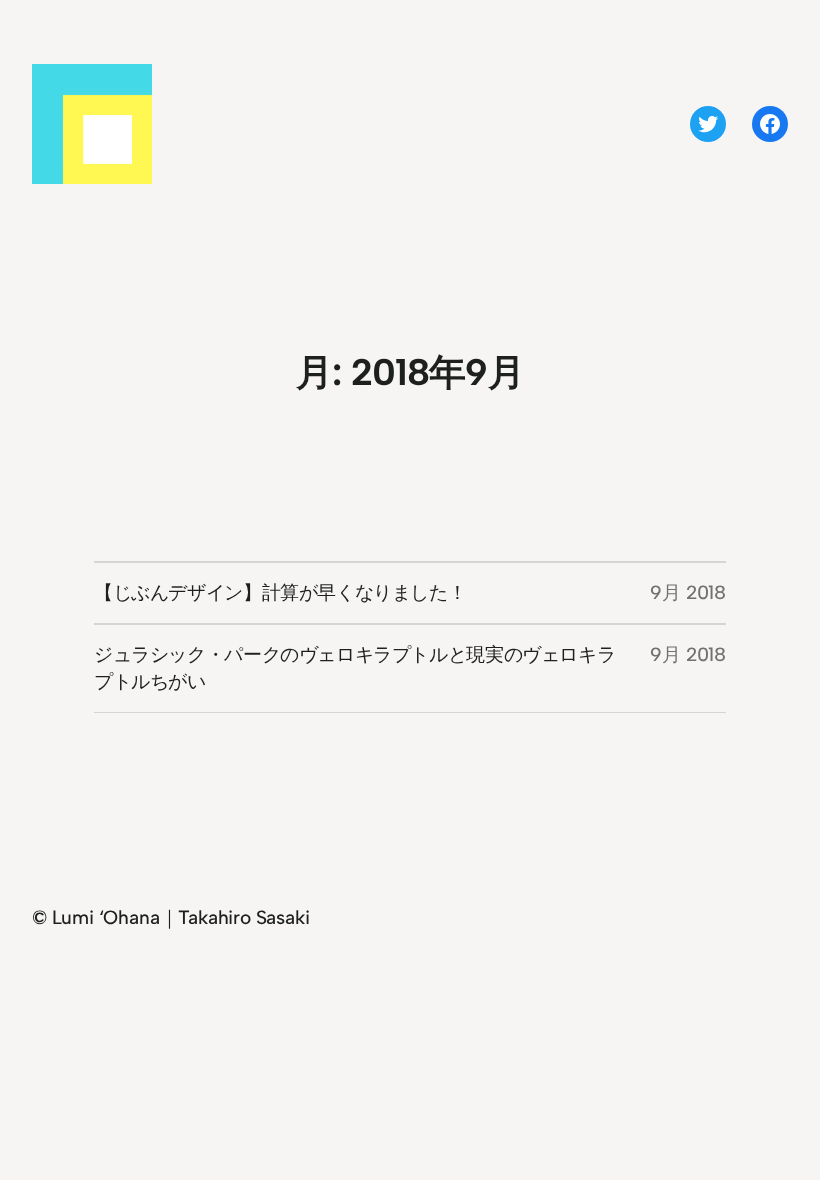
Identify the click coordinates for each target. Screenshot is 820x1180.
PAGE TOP (784, 1127)
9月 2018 (688, 592)
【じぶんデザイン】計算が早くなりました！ (280, 592)
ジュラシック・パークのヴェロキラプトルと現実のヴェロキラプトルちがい (354, 668)
